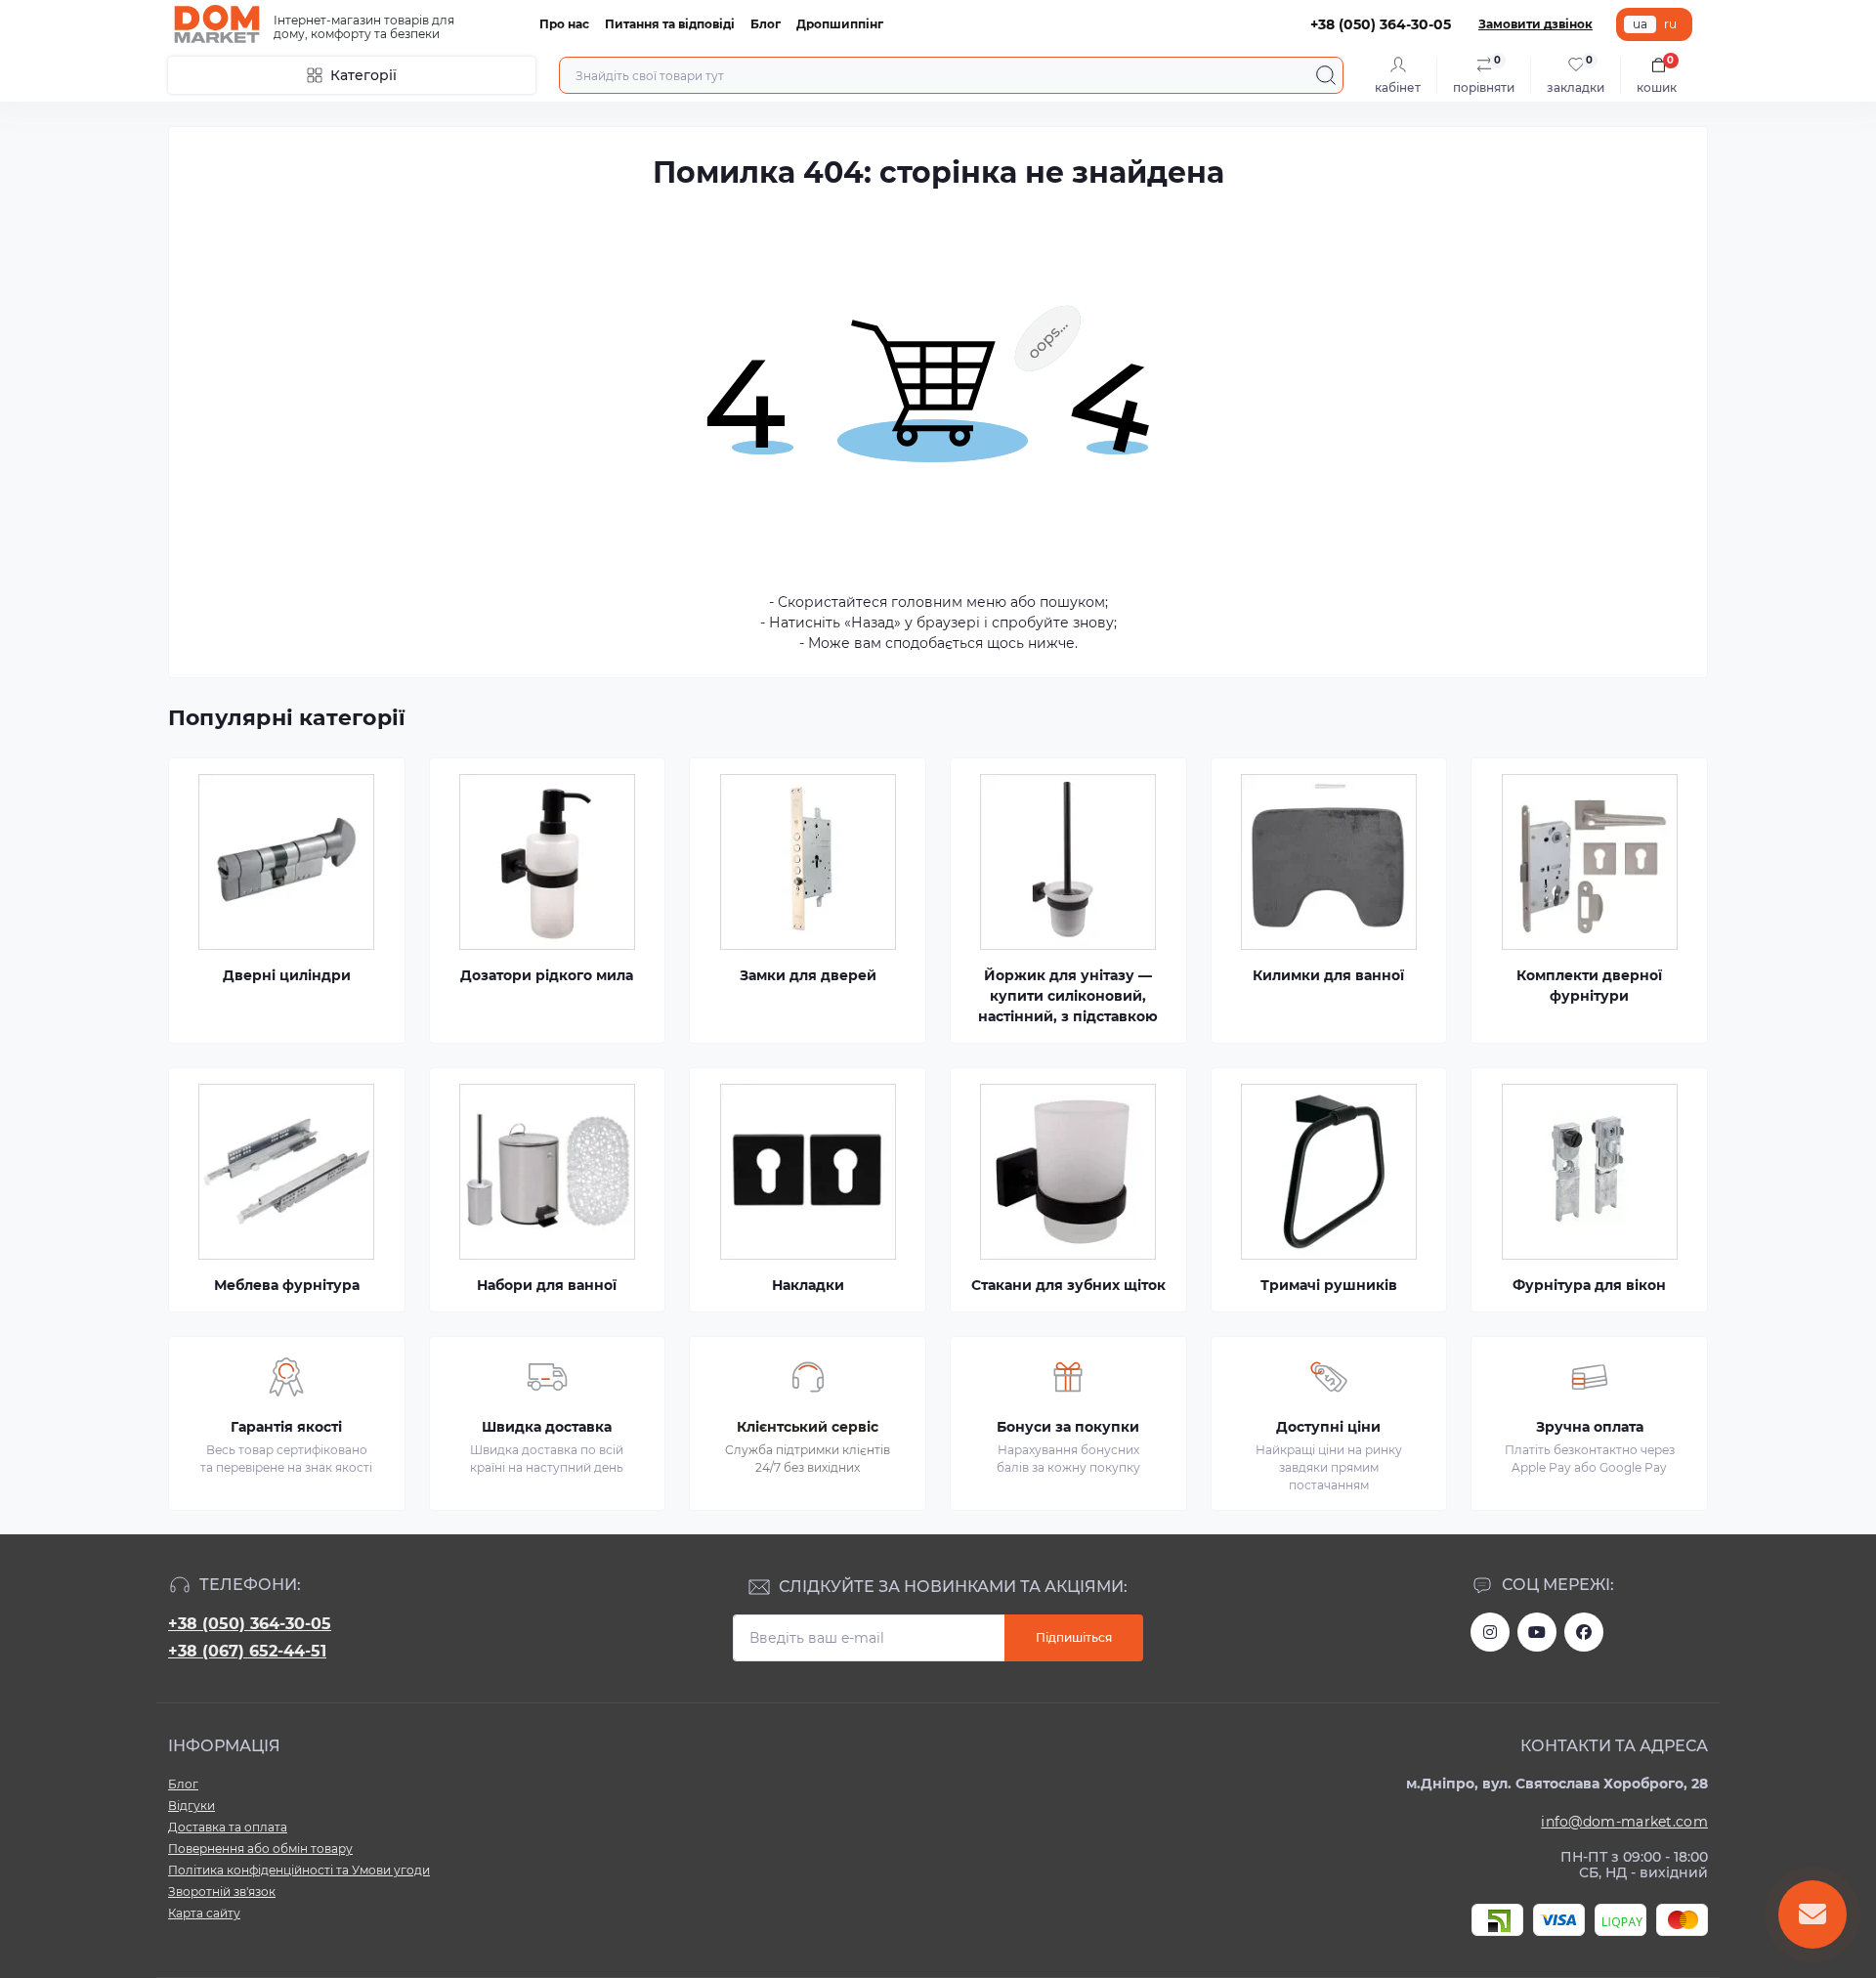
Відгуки (192, 1806)
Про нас (564, 24)
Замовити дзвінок (1535, 24)
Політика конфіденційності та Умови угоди (299, 1870)
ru (1670, 24)
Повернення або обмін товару (260, 1849)
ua (1640, 24)
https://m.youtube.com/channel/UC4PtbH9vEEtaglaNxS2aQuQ (1537, 1632)
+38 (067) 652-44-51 (247, 1651)
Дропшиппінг (840, 24)
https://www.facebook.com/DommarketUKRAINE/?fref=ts (1584, 1632)
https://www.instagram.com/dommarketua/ (1490, 1632)
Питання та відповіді (670, 24)
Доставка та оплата (228, 1827)
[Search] (1326, 75)
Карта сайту (204, 1913)
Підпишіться (1074, 1637)
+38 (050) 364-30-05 (250, 1624)
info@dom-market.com (1624, 1822)
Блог (766, 24)
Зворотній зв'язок (222, 1892)
